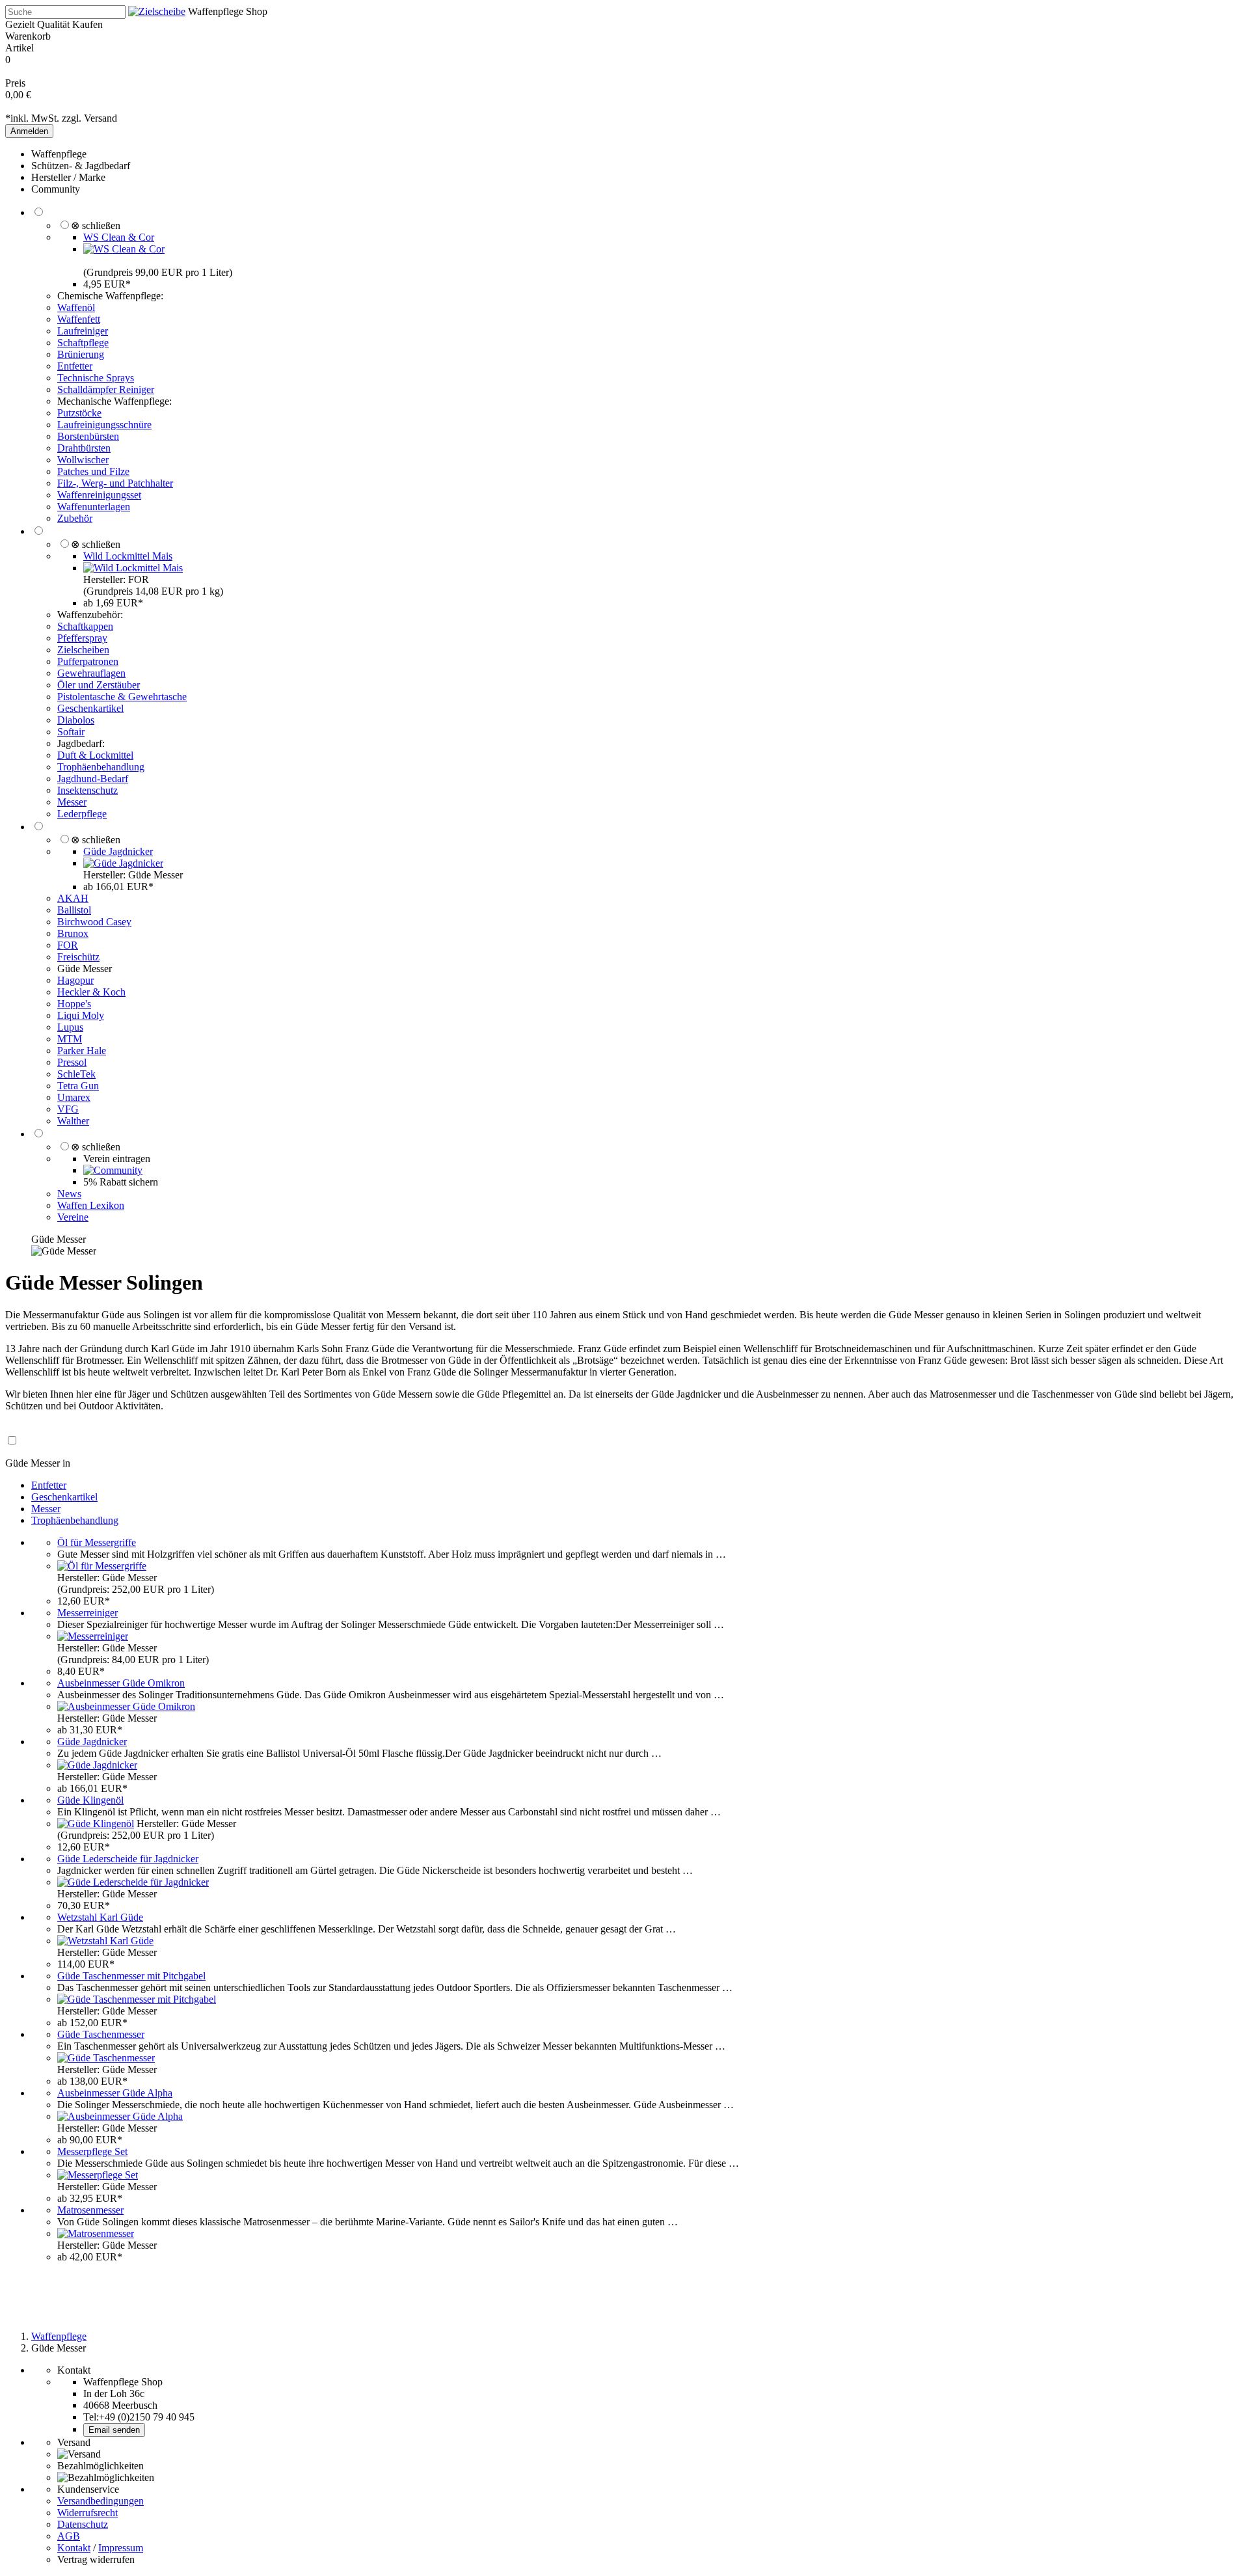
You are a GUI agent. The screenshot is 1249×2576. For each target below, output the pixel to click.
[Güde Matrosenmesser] (96, 2233)
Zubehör (75, 518)
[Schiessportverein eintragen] (113, 1170)
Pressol (72, 1062)
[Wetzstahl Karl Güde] (105, 1941)
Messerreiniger (87, 1613)
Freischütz (78, 957)
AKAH (73, 898)
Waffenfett (79, 319)
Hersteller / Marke (68, 177)
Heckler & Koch (91, 992)
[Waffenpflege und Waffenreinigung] (157, 11)
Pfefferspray (82, 638)
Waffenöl (76, 307)
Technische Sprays (96, 378)
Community (56, 189)
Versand (101, 118)
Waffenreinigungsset (99, 495)
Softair (71, 732)
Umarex (74, 1097)
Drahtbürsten (84, 448)
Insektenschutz (87, 790)
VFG (68, 1109)
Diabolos (76, 720)
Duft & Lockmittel (95, 755)
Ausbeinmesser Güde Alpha (115, 2093)
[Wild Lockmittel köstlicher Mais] (133, 568)
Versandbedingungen (101, 2501)
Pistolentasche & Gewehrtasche (122, 697)
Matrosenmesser (90, 2210)
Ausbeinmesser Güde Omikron (121, 1683)
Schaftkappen (85, 626)
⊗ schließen (96, 225)
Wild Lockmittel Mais (128, 556)
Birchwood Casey (94, 922)
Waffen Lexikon (91, 1205)
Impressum (121, 2548)
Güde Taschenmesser (101, 2034)
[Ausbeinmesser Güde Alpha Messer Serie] (120, 2116)
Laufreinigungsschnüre (104, 425)
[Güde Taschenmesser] (106, 2058)
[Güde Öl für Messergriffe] (102, 1566)
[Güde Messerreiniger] (93, 1636)
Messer (72, 802)
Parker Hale (82, 1051)
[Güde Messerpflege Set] (98, 2175)
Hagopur (75, 980)
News (69, 1194)
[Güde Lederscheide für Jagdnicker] (133, 1882)
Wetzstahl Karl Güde (100, 1917)
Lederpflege (82, 814)
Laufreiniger (83, 331)
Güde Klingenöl (90, 1800)
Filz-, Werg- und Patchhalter (115, 483)
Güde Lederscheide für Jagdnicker (128, 1859)
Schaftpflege (83, 343)
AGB (69, 2536)
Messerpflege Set (92, 2151)
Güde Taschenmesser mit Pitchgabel (131, 1976)
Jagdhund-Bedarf (93, 779)
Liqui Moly (81, 1015)
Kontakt (74, 2548)
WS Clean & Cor (119, 237)
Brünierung (81, 354)
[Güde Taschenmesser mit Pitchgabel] (137, 1999)
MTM (70, 1039)
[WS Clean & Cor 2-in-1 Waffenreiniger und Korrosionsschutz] (124, 249)
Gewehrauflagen (91, 673)
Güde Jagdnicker (118, 851)
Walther (73, 1121)
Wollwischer (83, 460)
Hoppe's (74, 1004)
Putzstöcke (79, 413)
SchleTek (76, 1074)
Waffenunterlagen (94, 507)
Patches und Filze (93, 471)
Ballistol (74, 910)
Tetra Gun (78, 1086)
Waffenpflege (59, 154)
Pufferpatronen (88, 661)
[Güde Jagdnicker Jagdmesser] (123, 863)
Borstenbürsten (88, 436)
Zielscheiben (83, 650)
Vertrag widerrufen (96, 2559)
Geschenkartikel (90, 708)
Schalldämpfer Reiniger (106, 389)
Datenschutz (83, 2524)
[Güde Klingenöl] (96, 1824)
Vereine (73, 1217)
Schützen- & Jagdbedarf (81, 166)
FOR (68, 945)
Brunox (73, 933)
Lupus (70, 1027)
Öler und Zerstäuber (99, 685)
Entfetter (75, 366)
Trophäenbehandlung (101, 767)
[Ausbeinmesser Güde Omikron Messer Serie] (126, 1706)
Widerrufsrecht (87, 2513)
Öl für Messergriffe (97, 1542)
